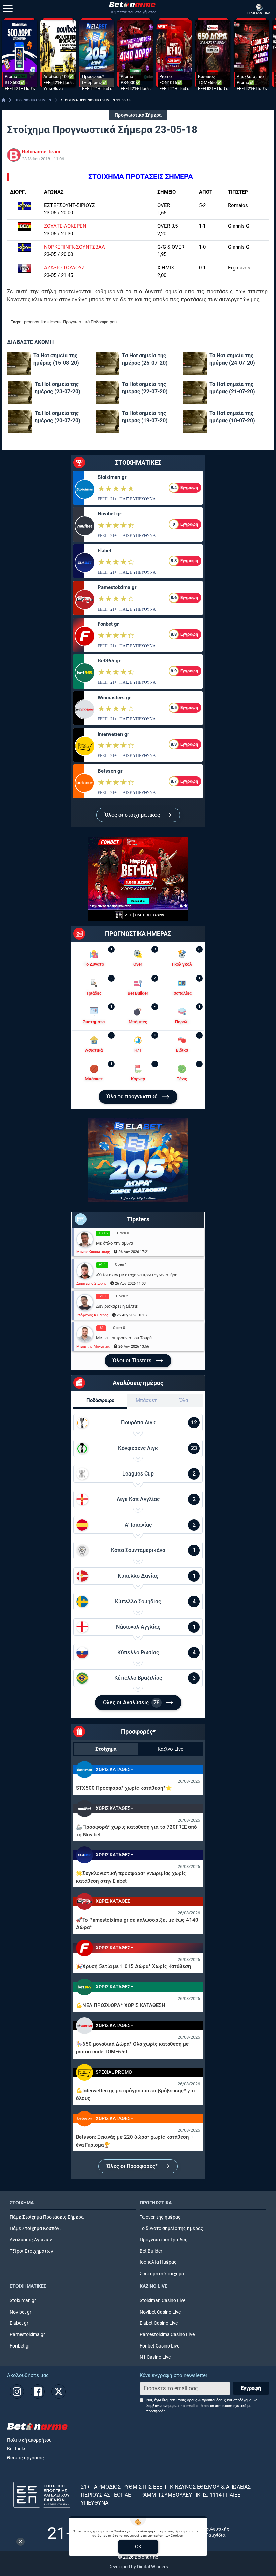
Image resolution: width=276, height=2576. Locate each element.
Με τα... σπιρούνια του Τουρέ (124, 1338)
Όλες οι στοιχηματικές (133, 815)
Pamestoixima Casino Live (167, 2335)
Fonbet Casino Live (160, 2346)
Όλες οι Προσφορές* (133, 2166)
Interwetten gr (113, 734)
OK (138, 2547)
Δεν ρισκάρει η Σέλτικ (117, 1306)
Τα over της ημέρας (160, 2217)
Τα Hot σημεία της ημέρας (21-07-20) (232, 388)
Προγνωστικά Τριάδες (164, 2240)
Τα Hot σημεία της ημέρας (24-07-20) (232, 359)
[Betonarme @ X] (59, 2392)
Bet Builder (151, 2251)
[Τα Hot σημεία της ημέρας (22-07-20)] (107, 392)
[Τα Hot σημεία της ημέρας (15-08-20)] (19, 364)
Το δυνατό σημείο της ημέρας (171, 2228)
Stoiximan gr (112, 477)
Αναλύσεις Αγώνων (31, 2240)
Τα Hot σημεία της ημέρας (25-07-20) (145, 359)
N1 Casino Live (155, 2357)
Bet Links (17, 2449)
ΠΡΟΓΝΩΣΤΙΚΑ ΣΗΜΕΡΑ (33, 100)
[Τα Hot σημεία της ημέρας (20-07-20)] (20, 421)
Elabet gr (19, 2323)
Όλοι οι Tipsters (133, 1360)
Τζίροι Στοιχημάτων (31, 2251)
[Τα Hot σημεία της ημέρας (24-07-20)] (195, 364)
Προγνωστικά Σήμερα (138, 115)
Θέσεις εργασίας (26, 2458)
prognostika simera (42, 322)
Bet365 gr (109, 661)
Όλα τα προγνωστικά (133, 1097)
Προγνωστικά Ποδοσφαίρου (90, 322)
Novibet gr (109, 514)
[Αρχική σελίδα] (4, 100)
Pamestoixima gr (117, 587)
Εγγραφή (251, 2388)
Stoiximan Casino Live (163, 2301)
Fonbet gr (108, 624)
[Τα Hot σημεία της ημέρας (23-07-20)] (20, 392)
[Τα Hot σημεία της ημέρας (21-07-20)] (195, 392)
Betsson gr (110, 771)
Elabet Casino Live (159, 2323)
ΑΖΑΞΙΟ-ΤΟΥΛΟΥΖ (64, 268)
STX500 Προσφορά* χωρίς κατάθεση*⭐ (124, 1788)
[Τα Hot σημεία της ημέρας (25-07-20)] (107, 364)
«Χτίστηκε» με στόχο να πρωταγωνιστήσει (137, 1275)
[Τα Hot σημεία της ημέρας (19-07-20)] (107, 421)
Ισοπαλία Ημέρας (158, 2262)
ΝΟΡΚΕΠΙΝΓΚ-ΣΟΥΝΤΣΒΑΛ (75, 247)
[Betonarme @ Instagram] (17, 2392)
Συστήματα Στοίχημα (162, 2274)
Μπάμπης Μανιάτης (93, 1347)
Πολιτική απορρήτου (29, 2440)
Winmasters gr (114, 698)
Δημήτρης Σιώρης (92, 1283)
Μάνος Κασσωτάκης (93, 1252)
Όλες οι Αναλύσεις (131, 1702)
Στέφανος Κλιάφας (92, 1315)
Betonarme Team (41, 152)
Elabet (105, 551)
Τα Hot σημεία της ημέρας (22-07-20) (145, 388)
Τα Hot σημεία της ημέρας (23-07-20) (58, 388)
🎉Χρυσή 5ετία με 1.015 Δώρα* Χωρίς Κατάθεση (134, 1966)
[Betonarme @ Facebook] (38, 2392)
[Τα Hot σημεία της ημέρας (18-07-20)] (195, 421)
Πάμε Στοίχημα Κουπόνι (35, 2228)
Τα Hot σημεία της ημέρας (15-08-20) (56, 359)
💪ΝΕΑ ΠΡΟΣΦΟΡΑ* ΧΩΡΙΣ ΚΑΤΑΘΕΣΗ (121, 2005)
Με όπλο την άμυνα (114, 1243)
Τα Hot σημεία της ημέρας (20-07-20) (58, 417)
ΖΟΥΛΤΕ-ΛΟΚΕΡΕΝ (65, 226)
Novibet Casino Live (160, 2312)
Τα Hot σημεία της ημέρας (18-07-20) (232, 417)
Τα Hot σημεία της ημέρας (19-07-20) (145, 417)
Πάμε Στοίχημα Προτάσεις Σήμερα (47, 2217)
